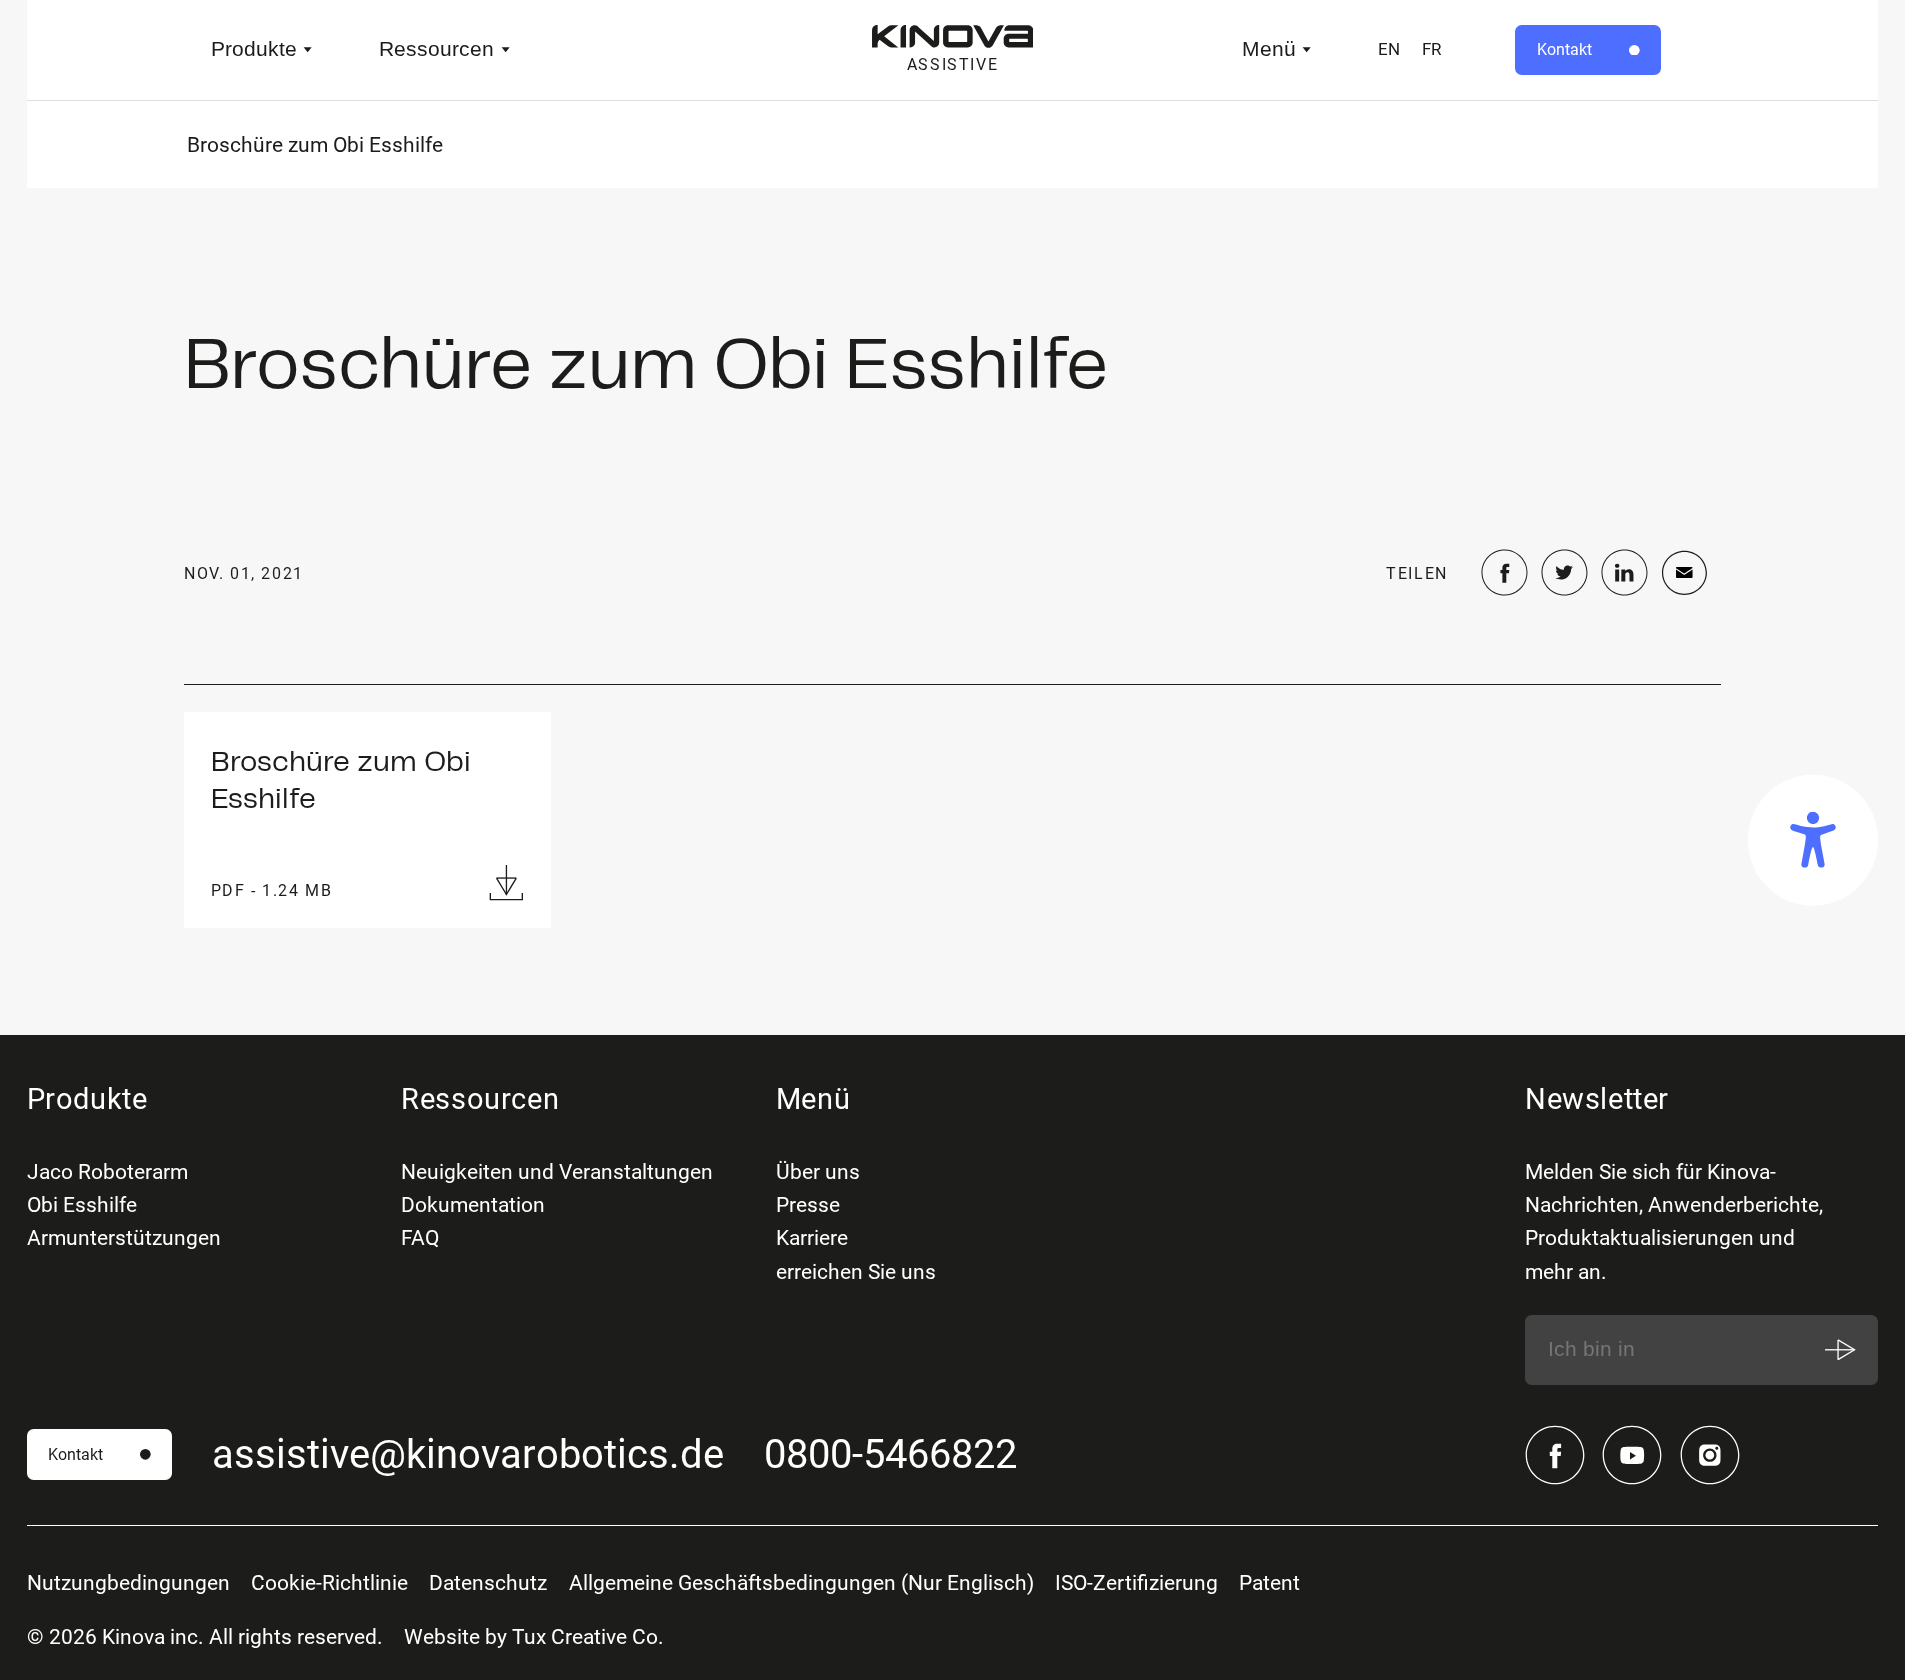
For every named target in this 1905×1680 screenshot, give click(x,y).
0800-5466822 (890, 1454)
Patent (1269, 1582)
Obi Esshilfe (82, 1204)
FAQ (420, 1237)
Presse (808, 1204)
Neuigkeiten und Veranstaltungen (557, 1171)
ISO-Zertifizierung (1136, 1582)
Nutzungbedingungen (128, 1582)
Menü (1269, 49)
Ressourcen (436, 49)
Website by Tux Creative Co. (534, 1636)
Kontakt (1564, 49)
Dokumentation (473, 1204)
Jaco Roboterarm (107, 1171)
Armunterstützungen (124, 1237)
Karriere (812, 1237)
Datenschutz (488, 1582)
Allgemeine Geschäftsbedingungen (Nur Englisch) (801, 1582)
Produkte (254, 49)
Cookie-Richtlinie (329, 1582)
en (1389, 49)
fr (1431, 49)
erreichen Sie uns (856, 1271)
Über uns (818, 1171)
